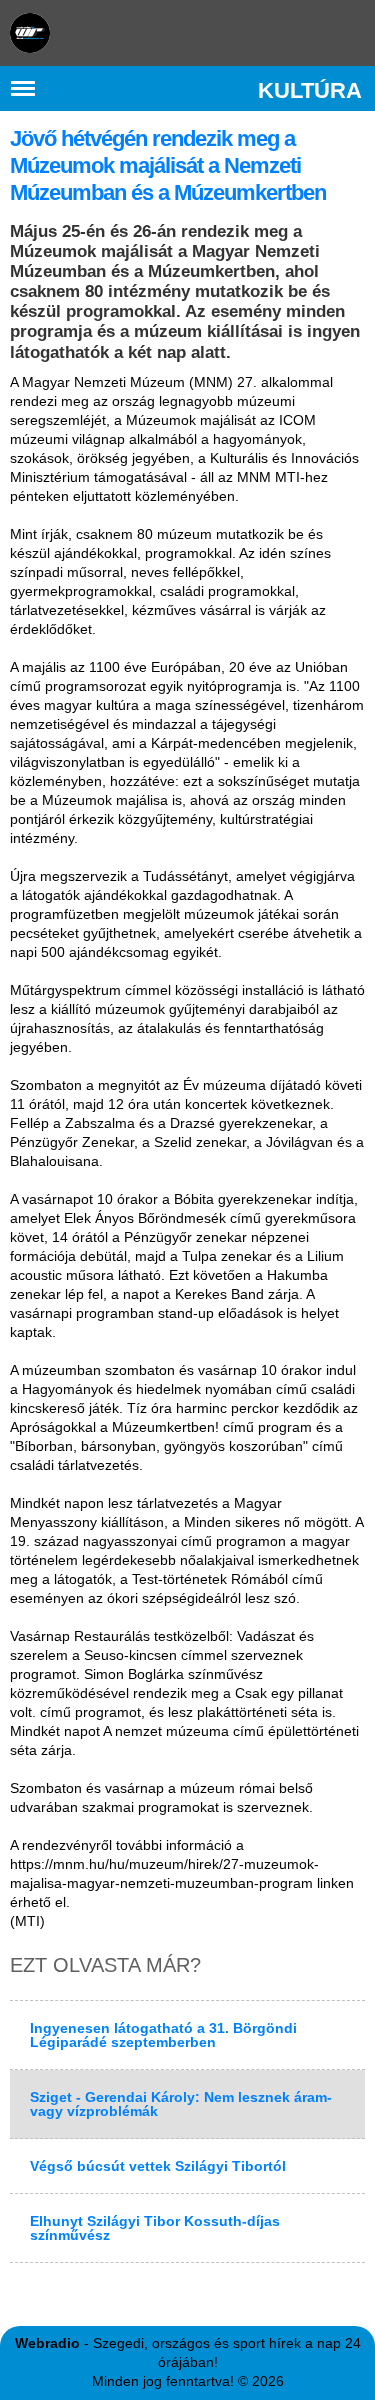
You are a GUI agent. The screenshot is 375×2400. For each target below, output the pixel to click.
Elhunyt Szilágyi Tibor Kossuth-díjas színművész (155, 2228)
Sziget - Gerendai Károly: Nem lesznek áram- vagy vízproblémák (181, 2104)
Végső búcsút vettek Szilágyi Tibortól (158, 2166)
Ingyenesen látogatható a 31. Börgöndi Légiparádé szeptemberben (163, 2035)
